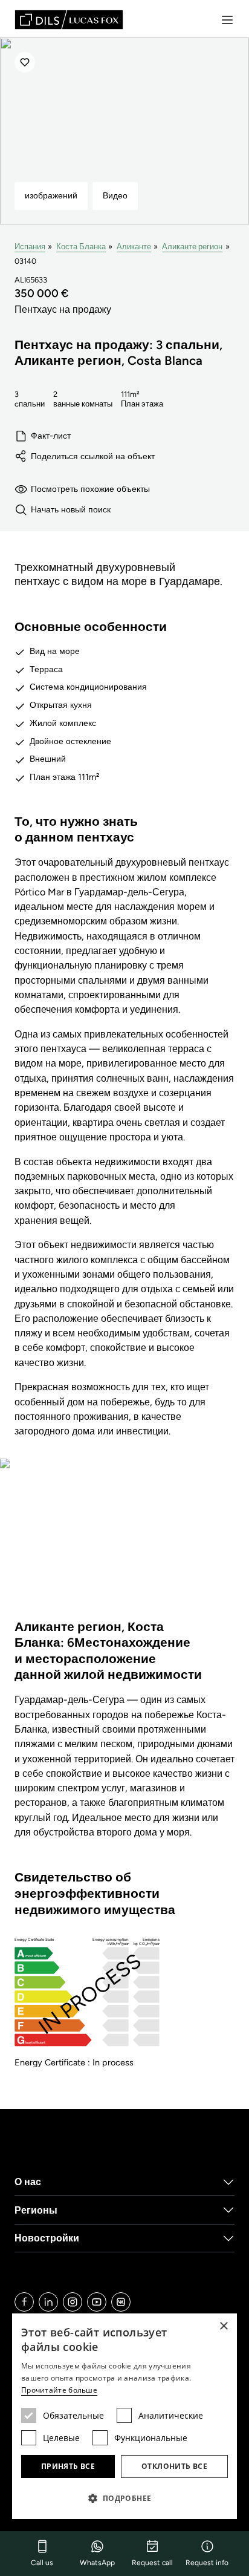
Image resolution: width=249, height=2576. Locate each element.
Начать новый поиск (71, 509)
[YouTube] (97, 2302)
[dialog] (124, 2416)
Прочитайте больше (59, 2390)
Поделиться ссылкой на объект (93, 456)
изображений (51, 195)
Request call (152, 2563)
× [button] (223, 2326)
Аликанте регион (192, 247)
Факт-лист (51, 436)
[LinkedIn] (48, 2302)
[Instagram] (73, 2302)
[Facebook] (24, 2302)
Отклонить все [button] (174, 2466)
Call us (42, 2563)
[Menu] (227, 20)
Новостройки (47, 2238)
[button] (124, 2498)
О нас (28, 2182)
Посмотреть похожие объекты (90, 489)
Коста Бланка (81, 247)
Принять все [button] (68, 2466)
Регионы (36, 2210)
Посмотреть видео (124, 1547)
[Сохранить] (25, 62)
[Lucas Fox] (69, 20)
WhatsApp (97, 2563)
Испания (30, 247)
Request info (207, 2563)
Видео (115, 195)
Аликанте (134, 247)
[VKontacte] (121, 2302)
